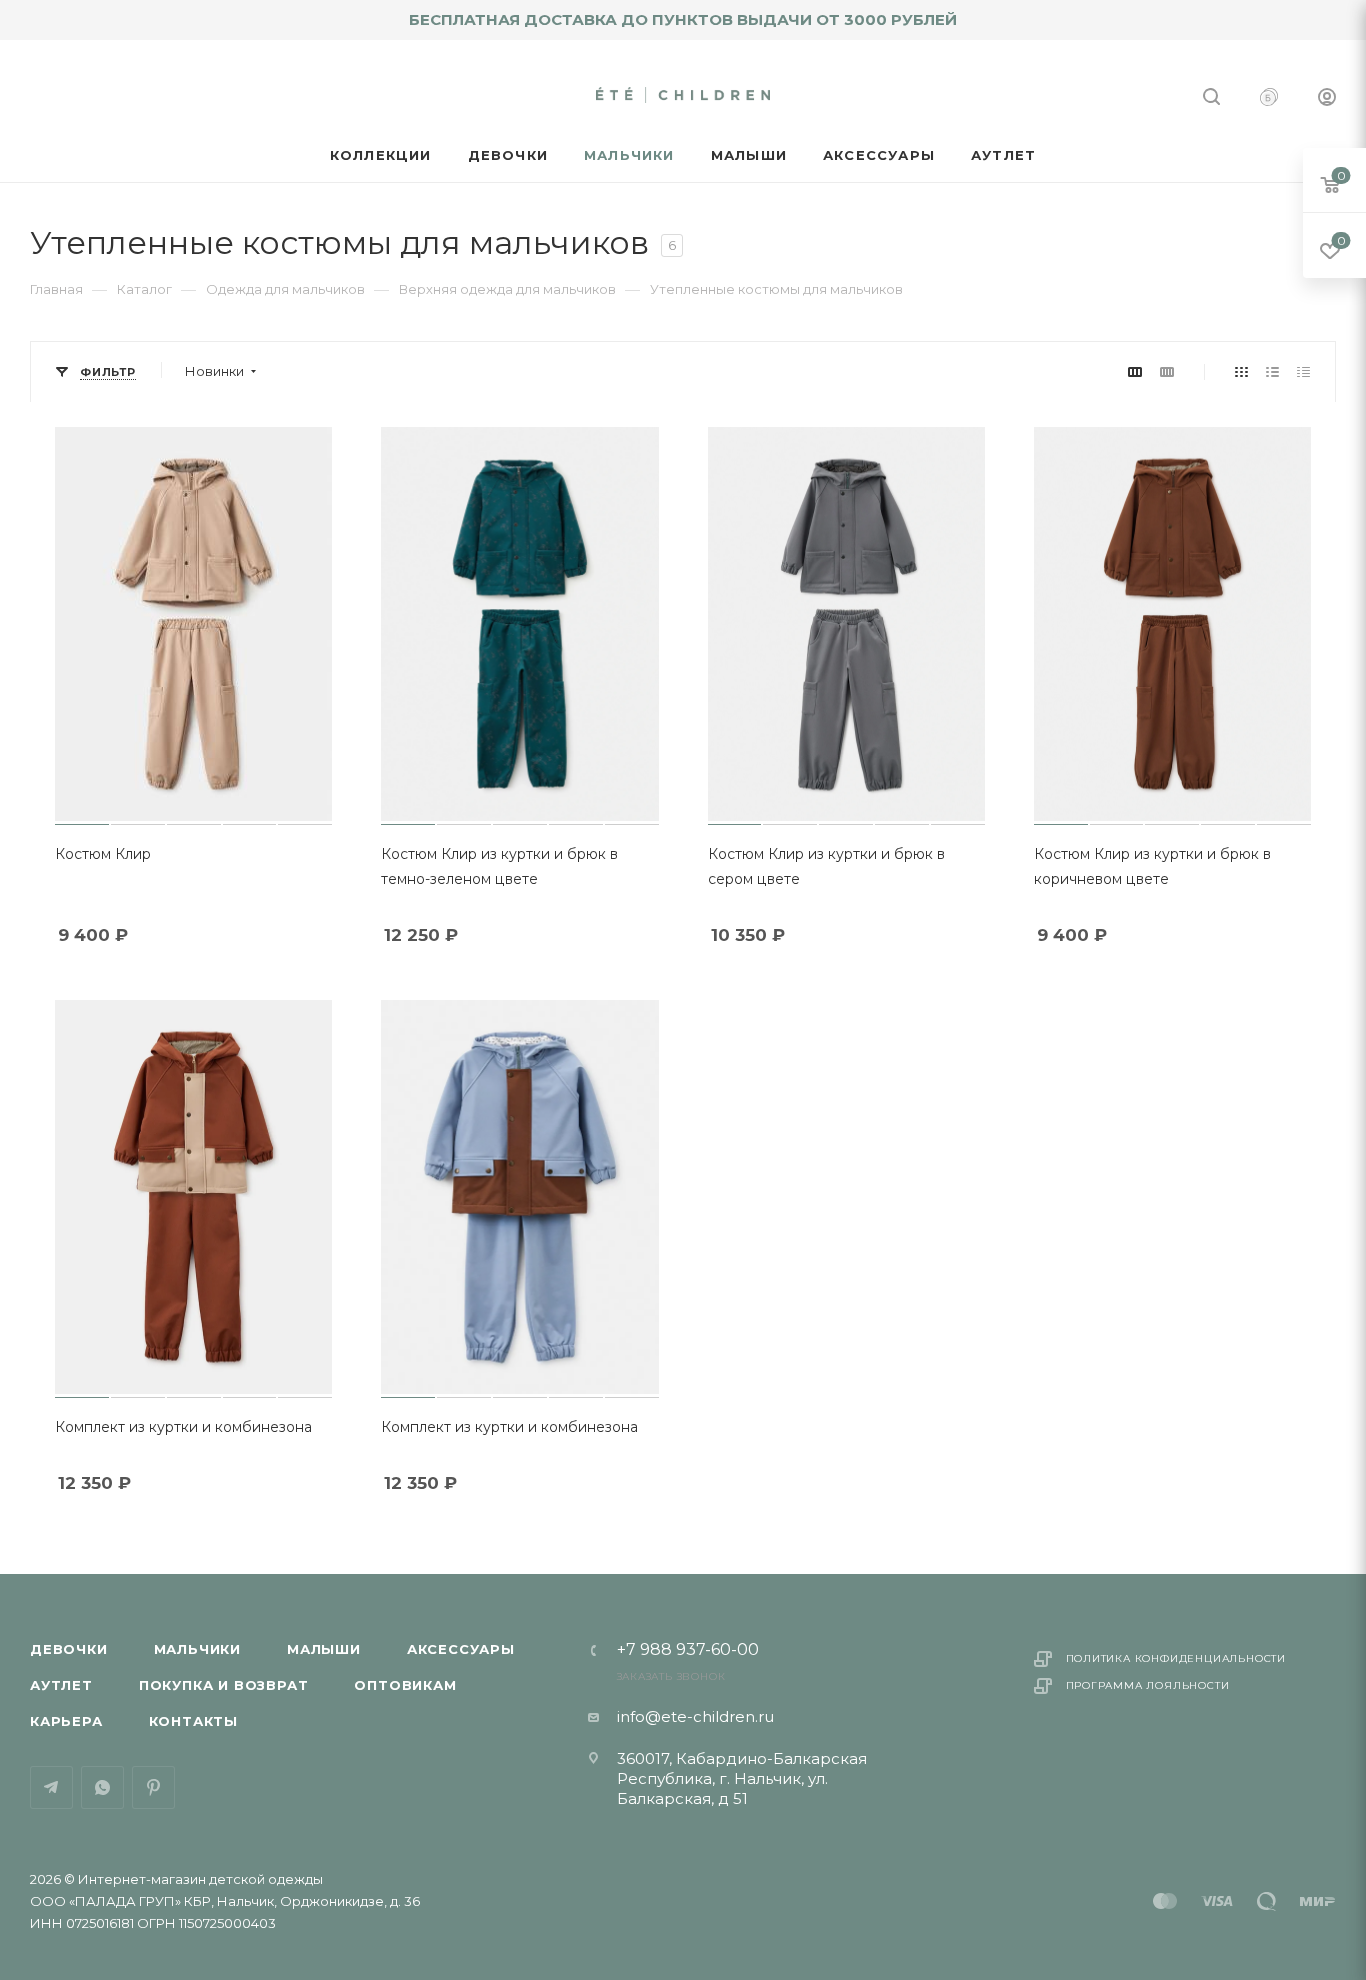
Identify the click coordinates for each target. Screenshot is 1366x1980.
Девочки (69, 1649)
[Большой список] (1167, 371)
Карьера (66, 1721)
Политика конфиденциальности (1176, 1658)
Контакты (193, 1721)
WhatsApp (102, 1787)
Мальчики (197, 1649)
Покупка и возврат (224, 1685)
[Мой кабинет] (1327, 99)
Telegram (51, 1787)
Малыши (324, 1649)
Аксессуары (461, 1649)
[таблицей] (1303, 371)
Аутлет (61, 1685)
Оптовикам (405, 1685)
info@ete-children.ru (695, 1716)
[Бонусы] (1269, 99)
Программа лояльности (1148, 1685)
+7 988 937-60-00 (688, 1650)
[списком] (1272, 371)
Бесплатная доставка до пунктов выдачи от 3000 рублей (683, 19)
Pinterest (153, 1787)
